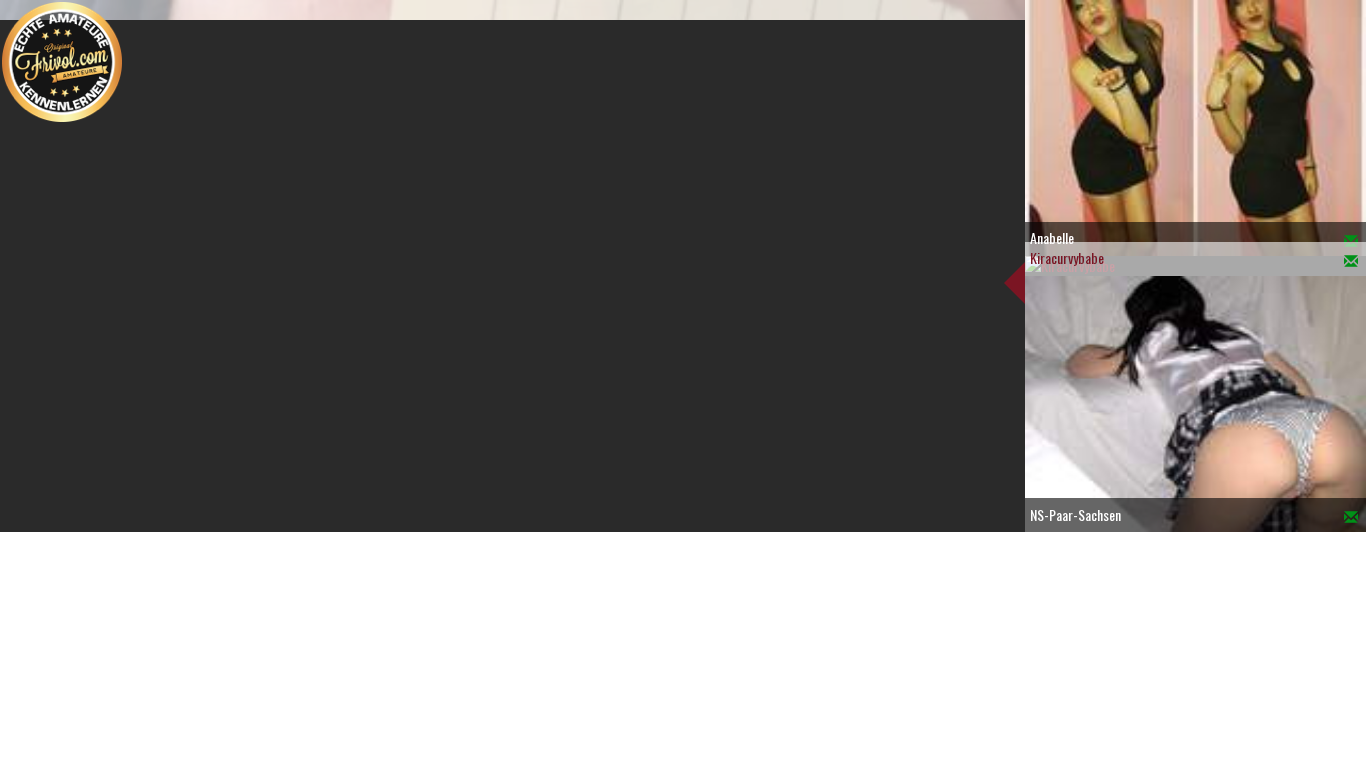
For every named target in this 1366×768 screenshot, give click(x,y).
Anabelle (1052, 237)
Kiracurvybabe (1067, 257)
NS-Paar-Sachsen (1075, 514)
